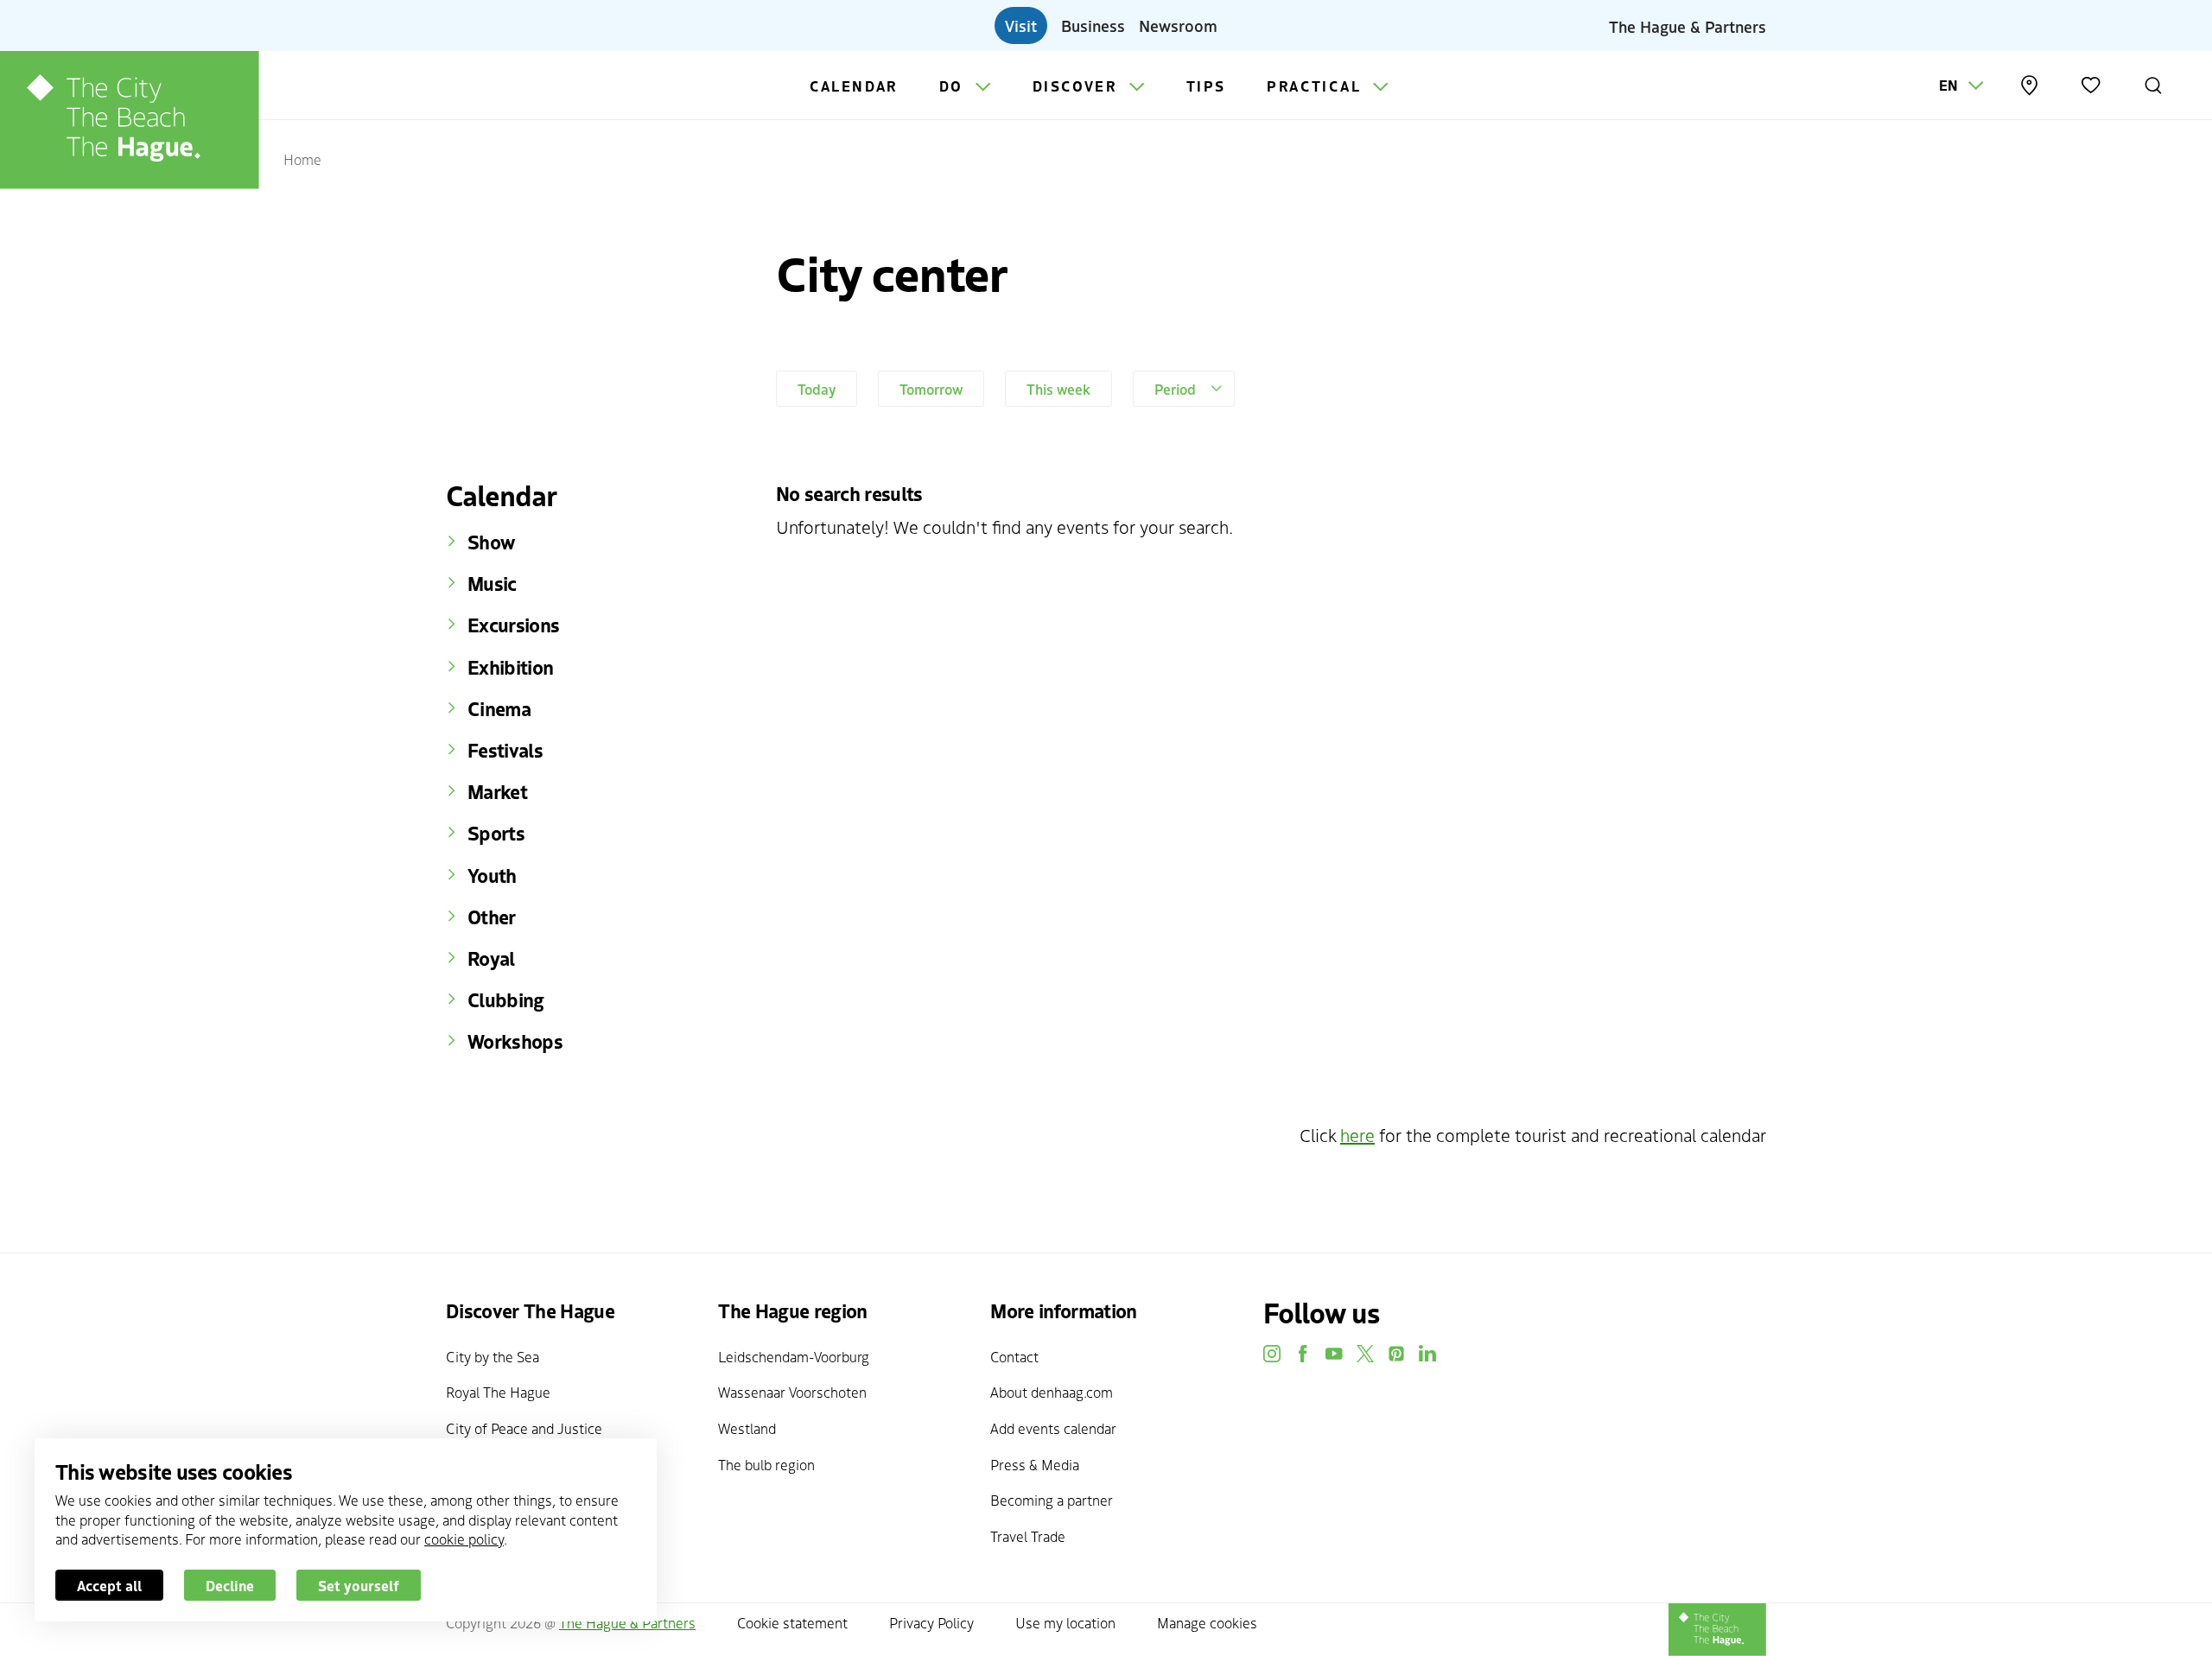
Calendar (854, 86)
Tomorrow (931, 389)
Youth (492, 875)
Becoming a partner (1052, 1500)
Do (954, 86)
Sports (496, 833)
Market (497, 791)
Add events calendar (1053, 1428)
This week (1058, 389)
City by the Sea (493, 1356)
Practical (1316, 86)
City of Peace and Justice (524, 1428)
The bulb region (766, 1464)
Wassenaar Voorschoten (792, 1392)
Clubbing (506, 999)
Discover (1077, 86)
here (1357, 1135)
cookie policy (464, 1539)
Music (492, 583)
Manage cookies (1207, 1622)
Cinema (499, 708)
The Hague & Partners (1688, 25)
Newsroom (1178, 25)
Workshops (515, 1041)
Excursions (513, 625)
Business (1093, 25)
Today (817, 389)
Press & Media (1035, 1464)
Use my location (1065, 1622)
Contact (1014, 1356)
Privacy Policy (931, 1622)
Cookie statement (792, 1622)
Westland (747, 1428)
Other (492, 917)
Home (302, 159)
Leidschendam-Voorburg (794, 1356)
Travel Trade (1028, 1536)
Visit (1021, 25)
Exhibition (510, 667)
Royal (491, 958)
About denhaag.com (1052, 1392)
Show (491, 542)
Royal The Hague (498, 1392)
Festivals (505, 750)
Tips (1206, 86)
